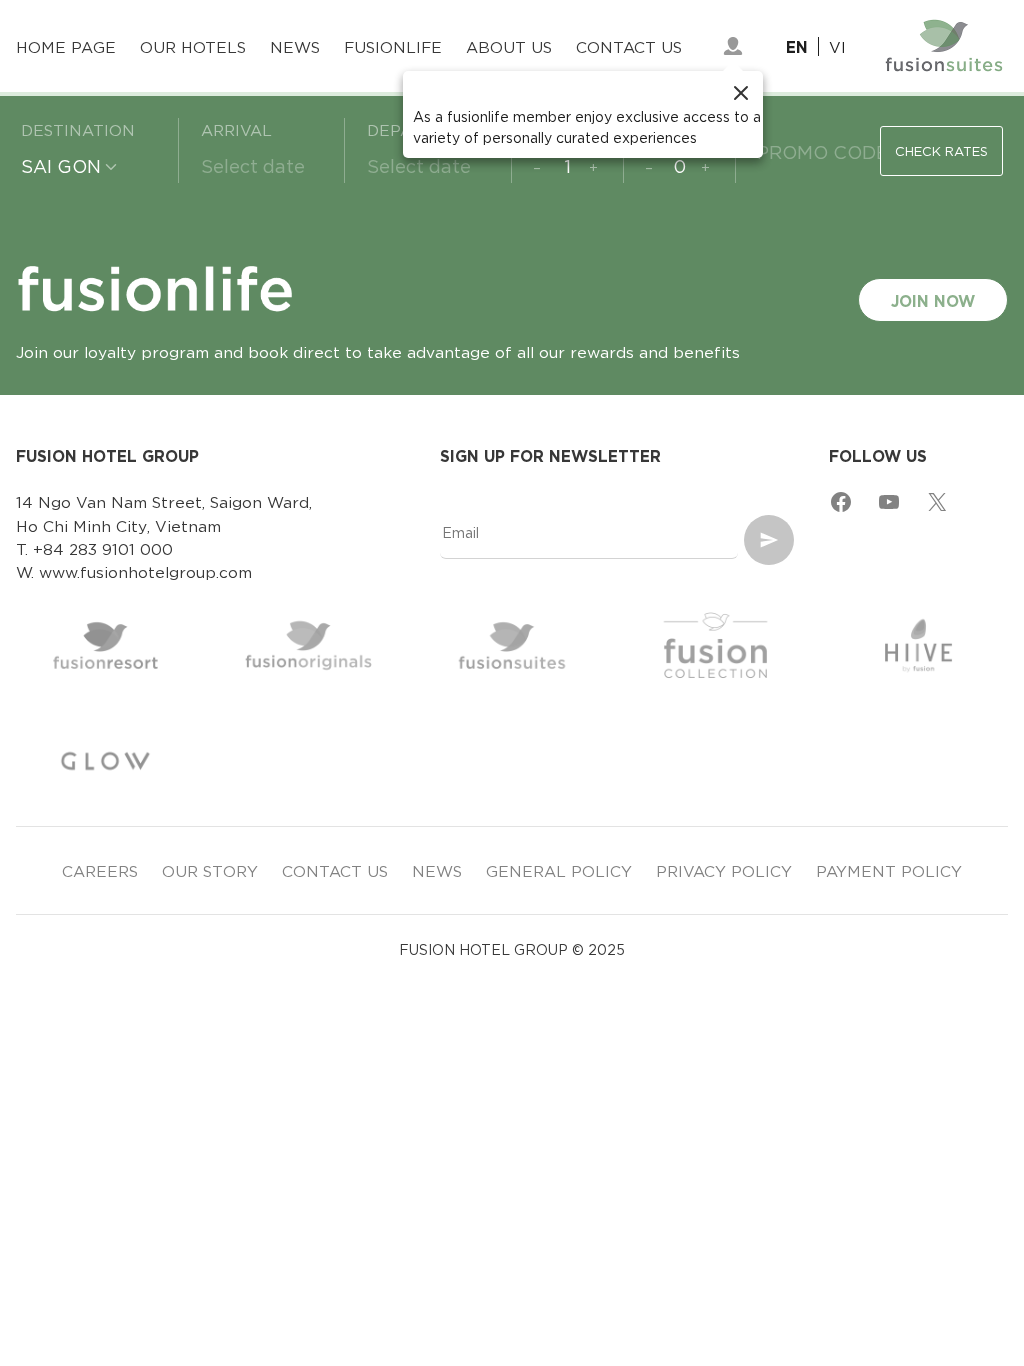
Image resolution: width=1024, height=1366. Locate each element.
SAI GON (61, 165)
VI (837, 46)
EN (797, 46)
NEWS (437, 870)
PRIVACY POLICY (724, 870)
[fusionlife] (733, 46)
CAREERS (100, 870)
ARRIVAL (236, 129)
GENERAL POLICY (559, 870)
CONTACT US (335, 870)
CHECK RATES (941, 150)
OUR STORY (210, 870)
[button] (583, 114)
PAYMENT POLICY (889, 870)
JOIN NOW (933, 299)
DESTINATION (78, 129)
